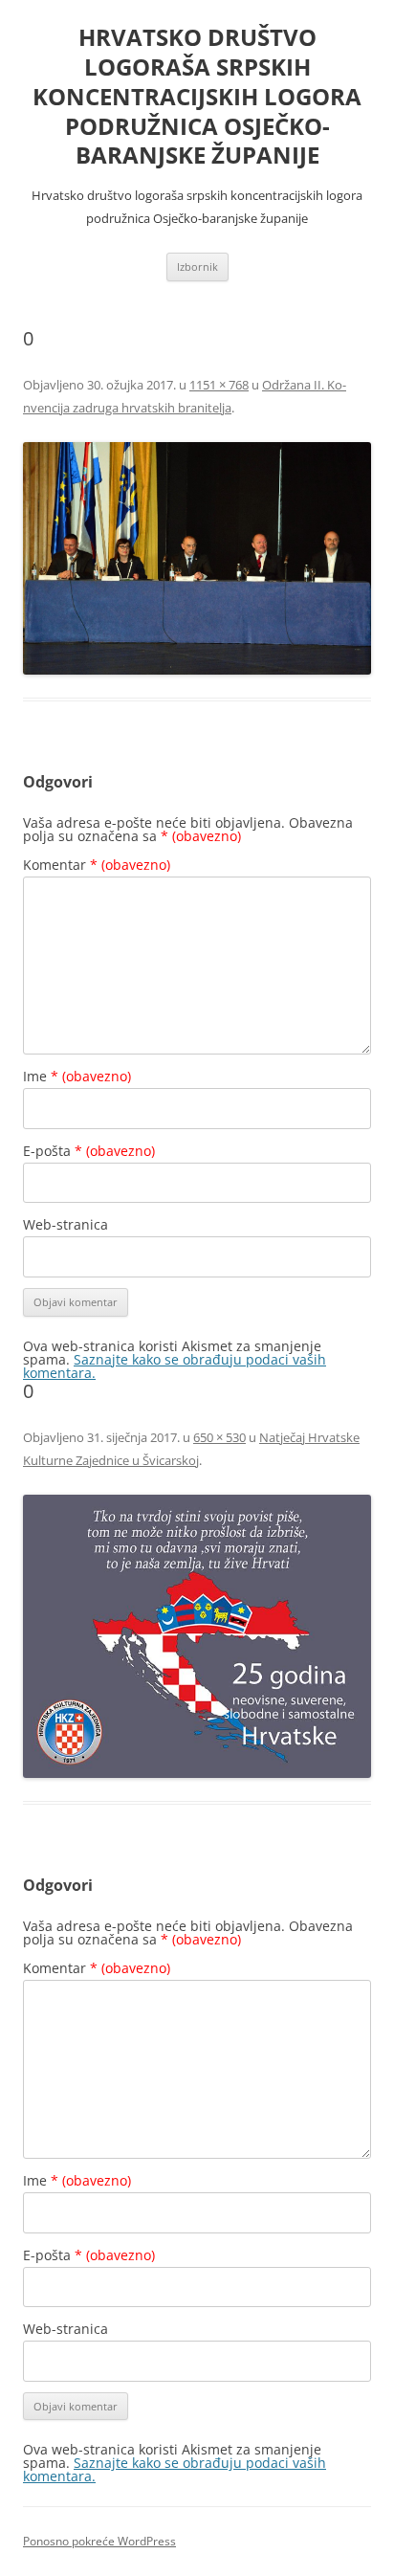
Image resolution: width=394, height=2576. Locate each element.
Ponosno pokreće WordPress (99, 2541)
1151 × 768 (219, 385)
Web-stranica (66, 1224)
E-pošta (89, 1151)
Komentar (97, 865)
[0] (197, 558)
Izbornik (197, 266)
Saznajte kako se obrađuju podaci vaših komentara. (175, 1366)
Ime (77, 1076)
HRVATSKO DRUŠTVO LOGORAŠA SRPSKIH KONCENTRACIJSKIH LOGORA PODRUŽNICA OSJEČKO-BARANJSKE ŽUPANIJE (197, 97)
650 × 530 (219, 1437)
